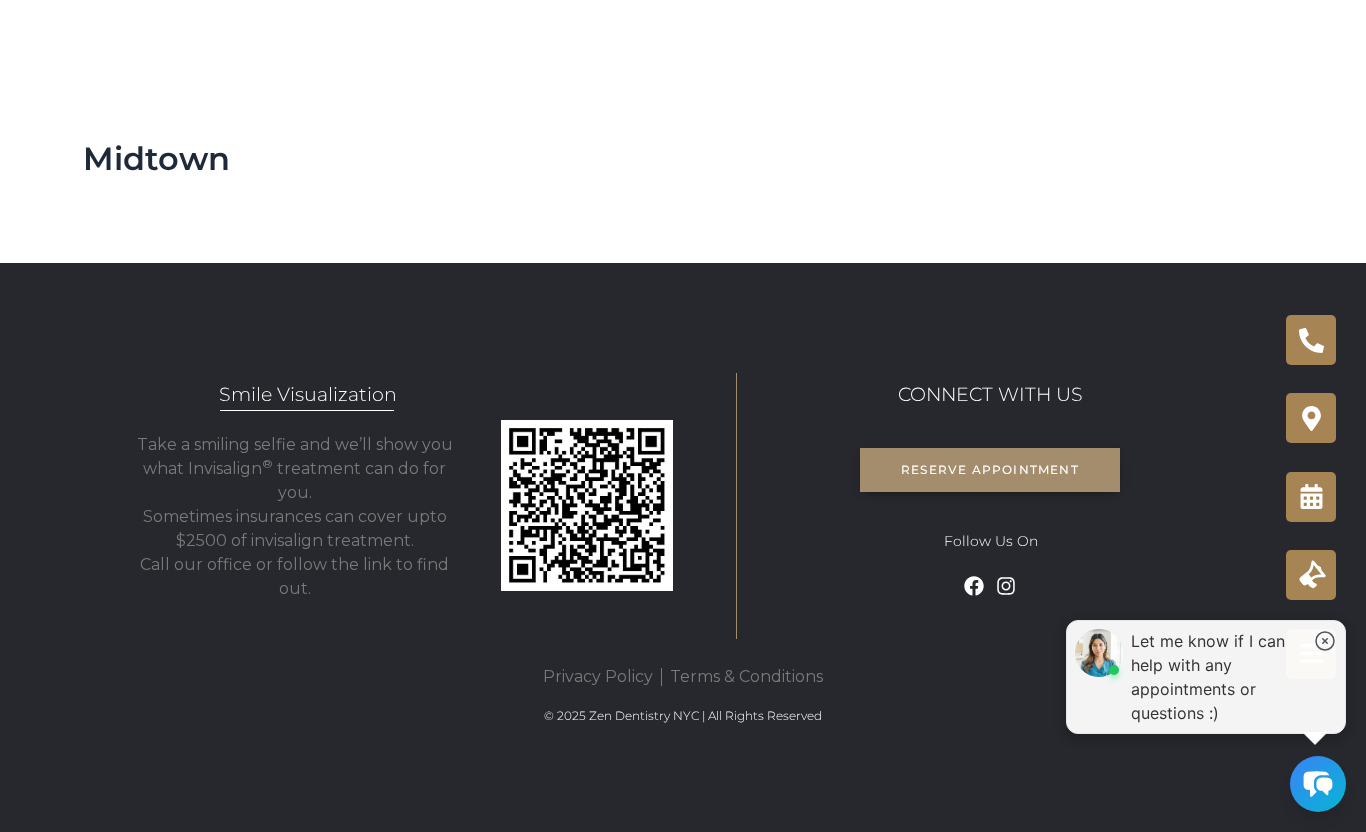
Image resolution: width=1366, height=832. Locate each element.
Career (1299, 40)
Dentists (500, 40)
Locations (602, 40)
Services (382, 40)
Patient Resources (899, 40)
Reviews (1030, 40)
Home (298, 40)
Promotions (1137, 40)
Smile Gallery (746, 40)
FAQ (1228, 40)
